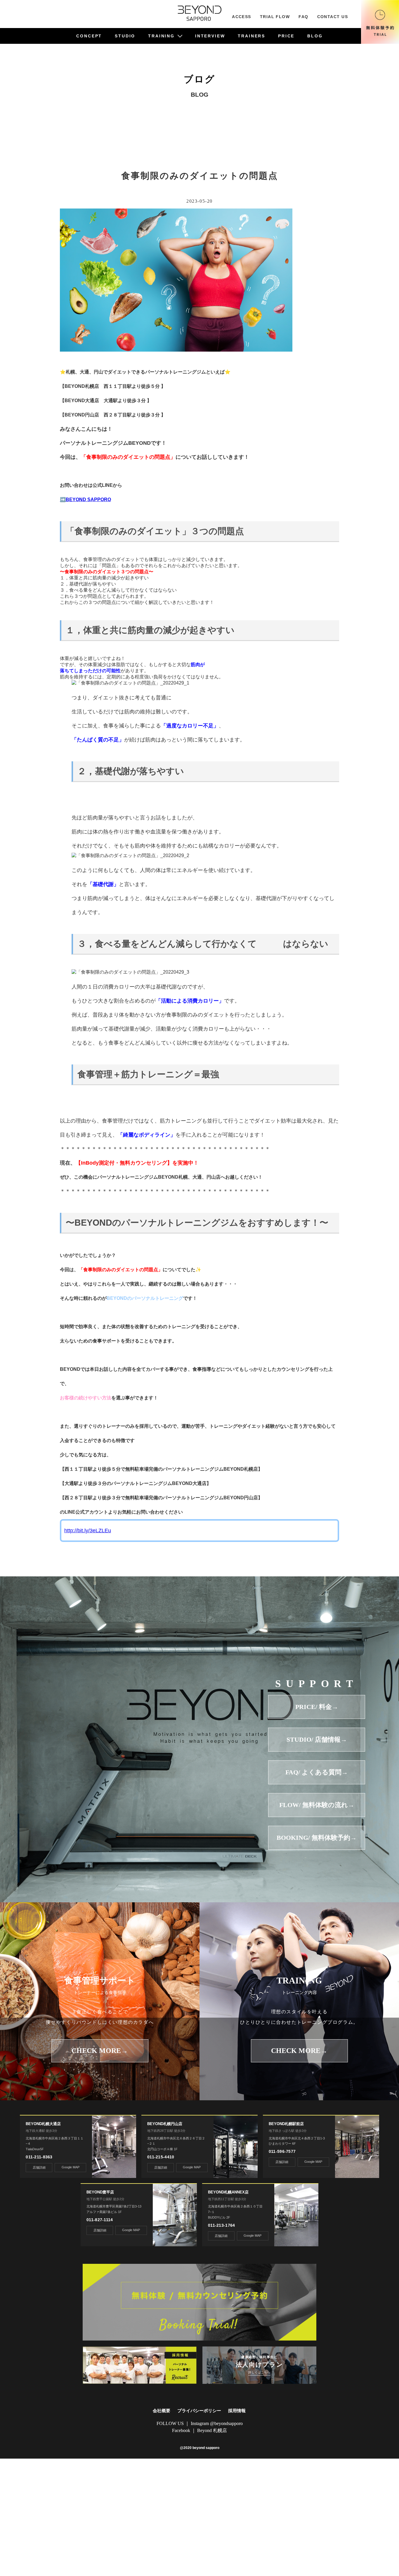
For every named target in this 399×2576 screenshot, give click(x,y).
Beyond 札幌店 (212, 2430)
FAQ (303, 17)
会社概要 (162, 2411)
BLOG (315, 36)
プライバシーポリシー (199, 2411)
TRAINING (161, 36)
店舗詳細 (39, 2167)
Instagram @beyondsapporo (217, 2423)
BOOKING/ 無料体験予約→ (317, 1838)
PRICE (286, 36)
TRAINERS (251, 36)
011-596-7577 (282, 2151)
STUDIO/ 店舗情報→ (317, 1739)
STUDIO (125, 36)
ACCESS (242, 17)
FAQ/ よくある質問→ (317, 1772)
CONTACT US (333, 17)
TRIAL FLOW (275, 17)
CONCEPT (89, 36)
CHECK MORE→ (100, 2051)
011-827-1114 (100, 2220)
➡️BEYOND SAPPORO (85, 500)
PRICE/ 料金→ (317, 1707)
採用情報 (237, 2411)
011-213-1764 (221, 2225)
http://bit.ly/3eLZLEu (88, 1531)
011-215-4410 (161, 2157)
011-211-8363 (39, 2157)
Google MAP (71, 2167)
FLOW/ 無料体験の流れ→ (317, 1805)
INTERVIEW (210, 36)
